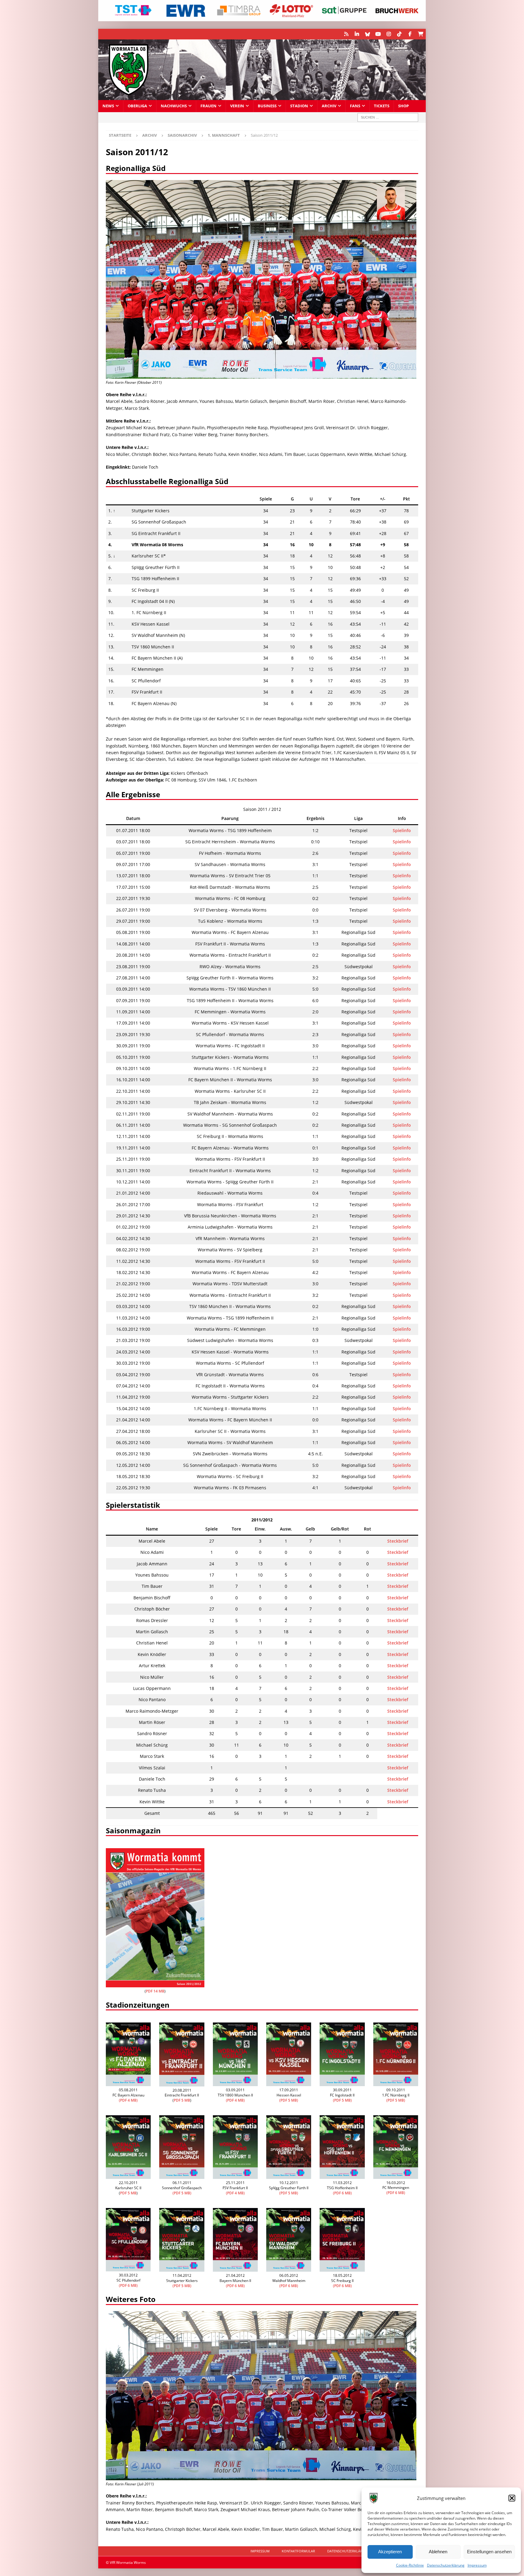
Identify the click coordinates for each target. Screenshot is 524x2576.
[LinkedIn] (357, 34)
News (108, 106)
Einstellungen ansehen (489, 2552)
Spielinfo (402, 830)
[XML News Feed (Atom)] (346, 34)
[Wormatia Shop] (420, 34)
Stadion (299, 106)
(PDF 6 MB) (342, 2193)
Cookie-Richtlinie (410, 2565)
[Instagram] (389, 34)
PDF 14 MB (155, 1991)
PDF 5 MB (182, 2100)
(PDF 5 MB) (289, 2100)
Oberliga (137, 106)
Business (267, 106)
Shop (403, 106)
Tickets (382, 106)
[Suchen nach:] (388, 117)
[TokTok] (399, 34)
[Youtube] (378, 34)
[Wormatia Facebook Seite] (410, 34)
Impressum (477, 2565)
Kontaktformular (298, 2551)
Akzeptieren (390, 2552)
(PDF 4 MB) (128, 2100)
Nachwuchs (174, 106)
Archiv (329, 106)
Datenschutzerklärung (446, 2565)
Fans (355, 106)
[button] (512, 2498)
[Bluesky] (367, 34)
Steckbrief (398, 1541)
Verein (237, 106)
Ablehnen (438, 2552)
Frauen (208, 106)
